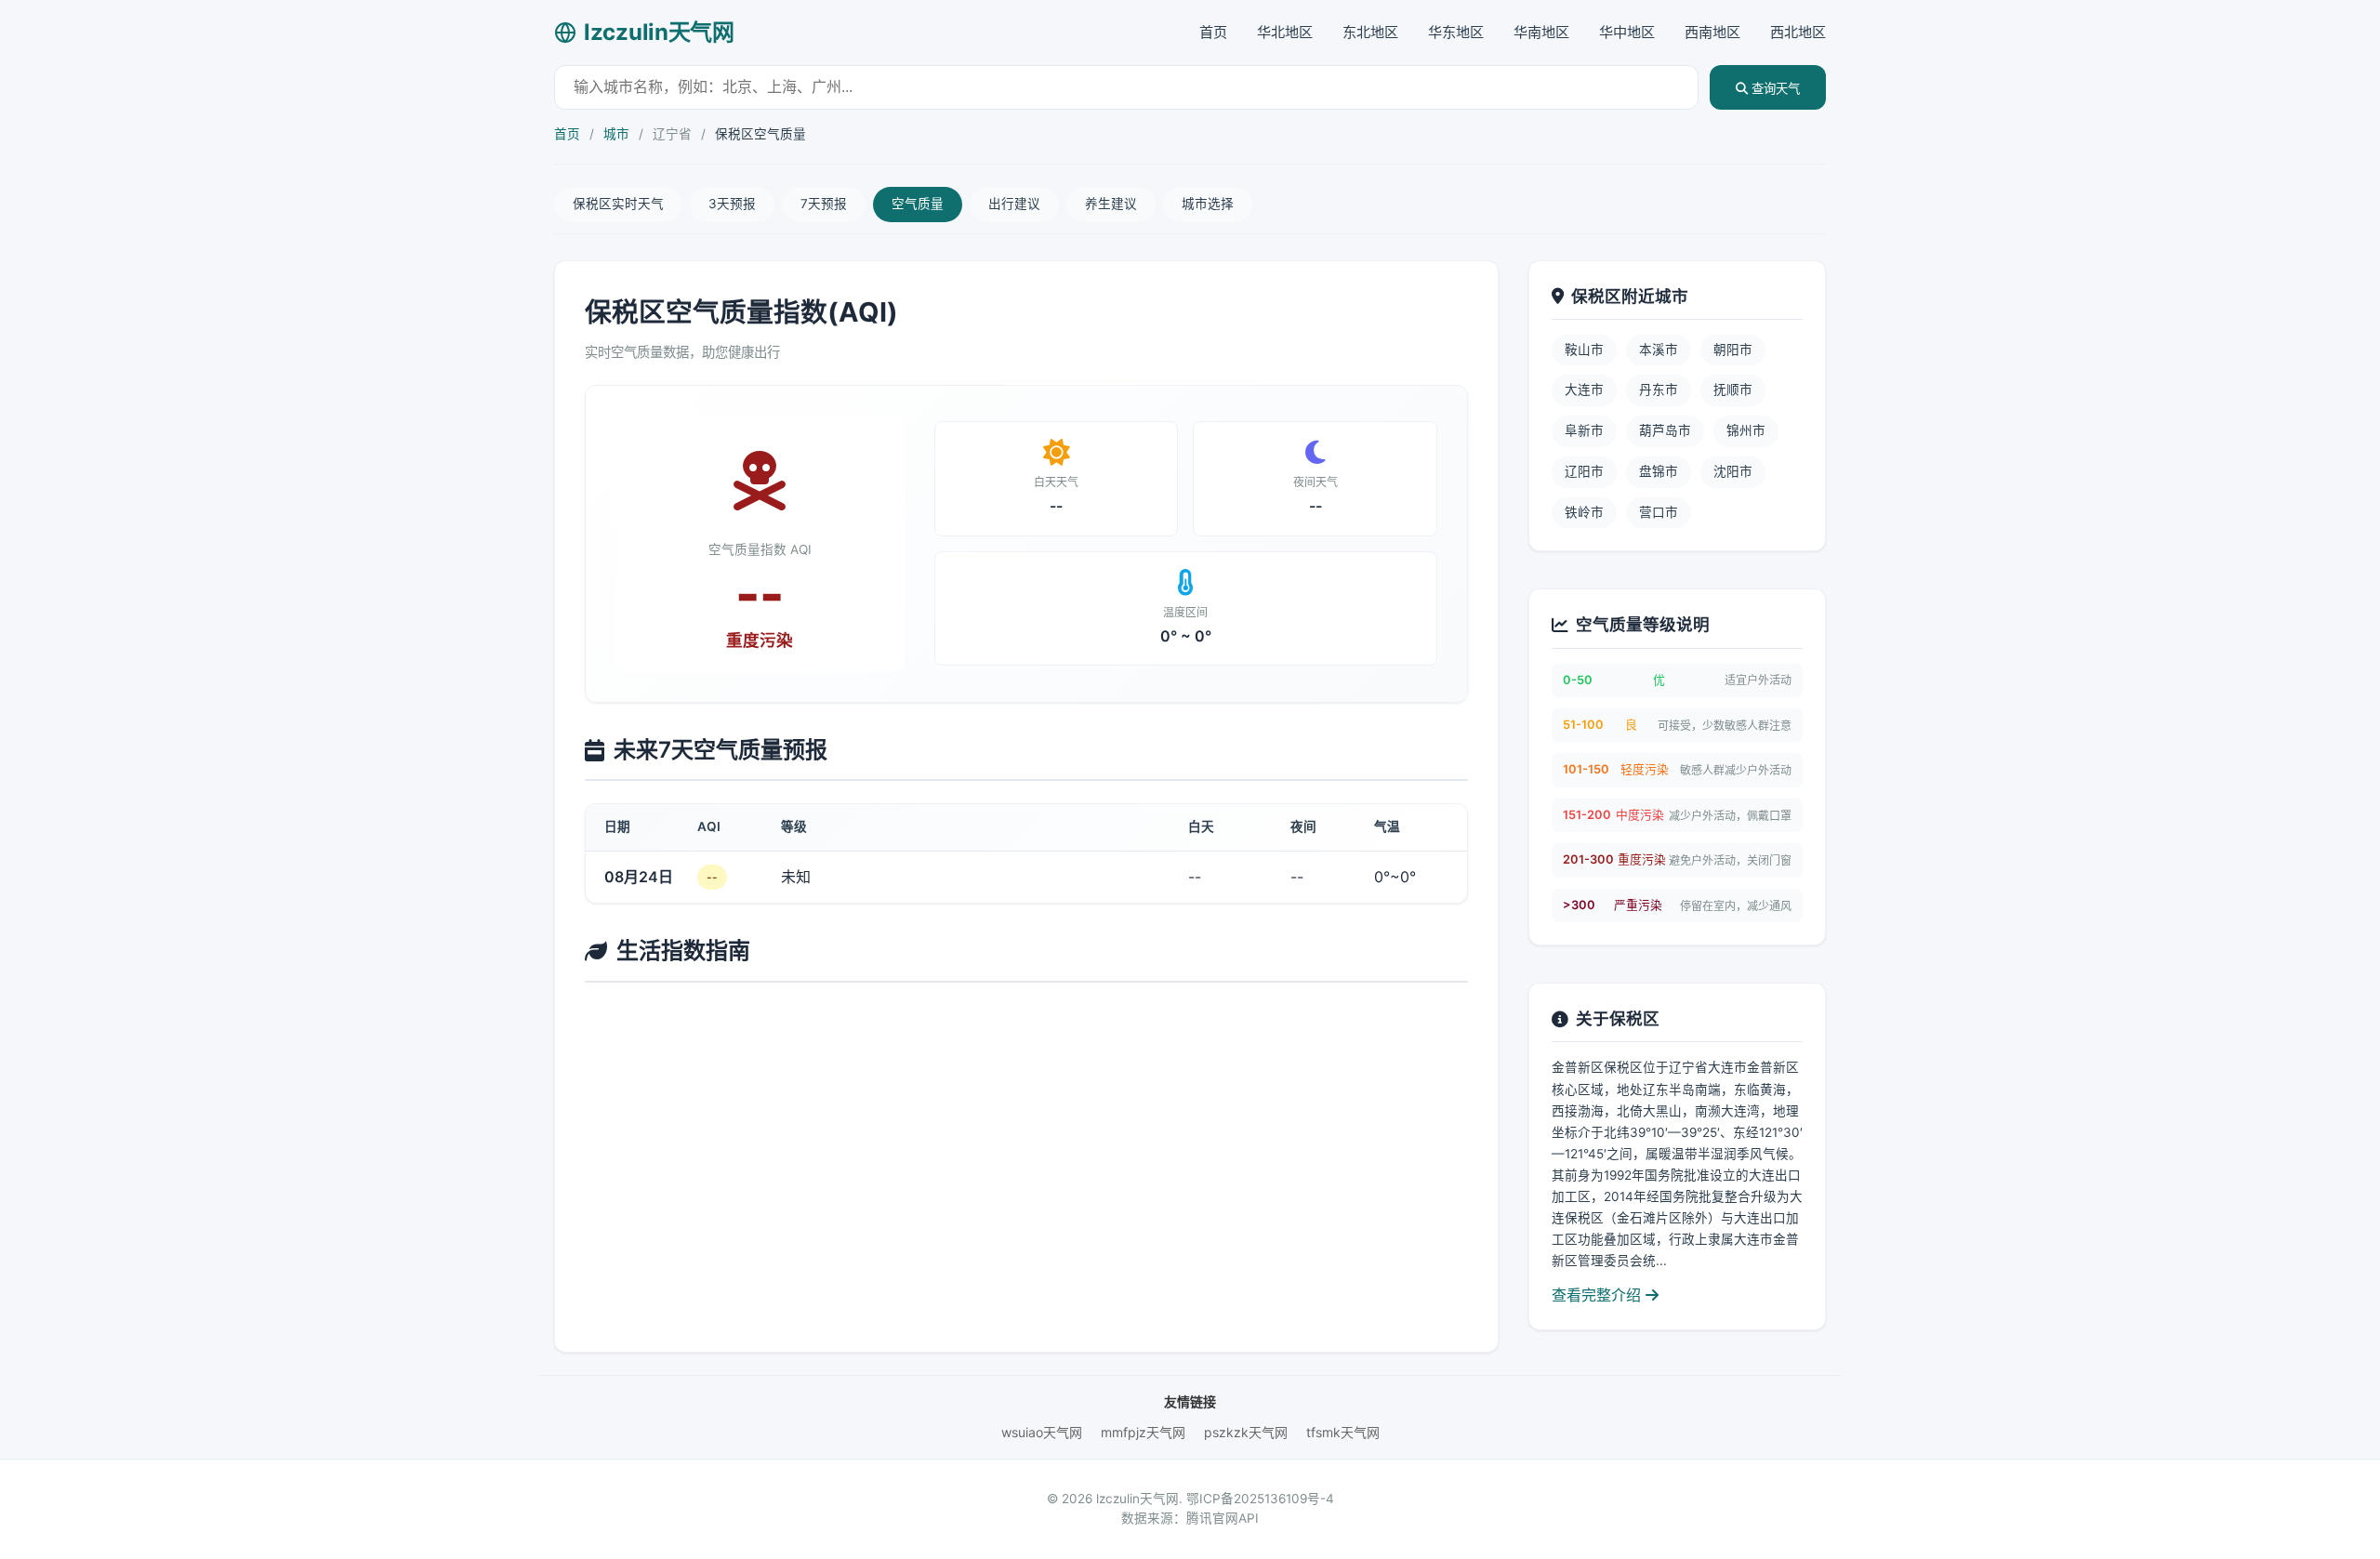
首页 (1213, 32)
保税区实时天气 (618, 204)
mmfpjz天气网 (1143, 1432)
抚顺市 (1733, 390)
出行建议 (1014, 204)
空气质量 (918, 204)
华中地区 (1627, 32)
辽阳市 (1584, 471)
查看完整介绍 (1599, 1295)
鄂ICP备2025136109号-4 (1260, 1499)
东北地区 (1370, 32)
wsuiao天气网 (1042, 1432)
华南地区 (1541, 32)
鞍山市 (1584, 350)
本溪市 (1659, 350)
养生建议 (1111, 204)
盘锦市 (1659, 471)
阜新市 (1584, 430)
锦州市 (1746, 430)
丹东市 (1659, 390)
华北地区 (1285, 32)
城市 (616, 134)
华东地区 (1456, 32)
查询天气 (1774, 89)
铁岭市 (1584, 512)
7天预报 (824, 204)
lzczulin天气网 (659, 32)
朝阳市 (1733, 350)
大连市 (1584, 390)
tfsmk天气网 (1343, 1432)
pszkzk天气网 (1246, 1432)
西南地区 (1712, 32)
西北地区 (1798, 32)
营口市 (1659, 512)
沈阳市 (1733, 471)
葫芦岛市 (1665, 430)
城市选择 (1208, 204)
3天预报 (732, 204)
